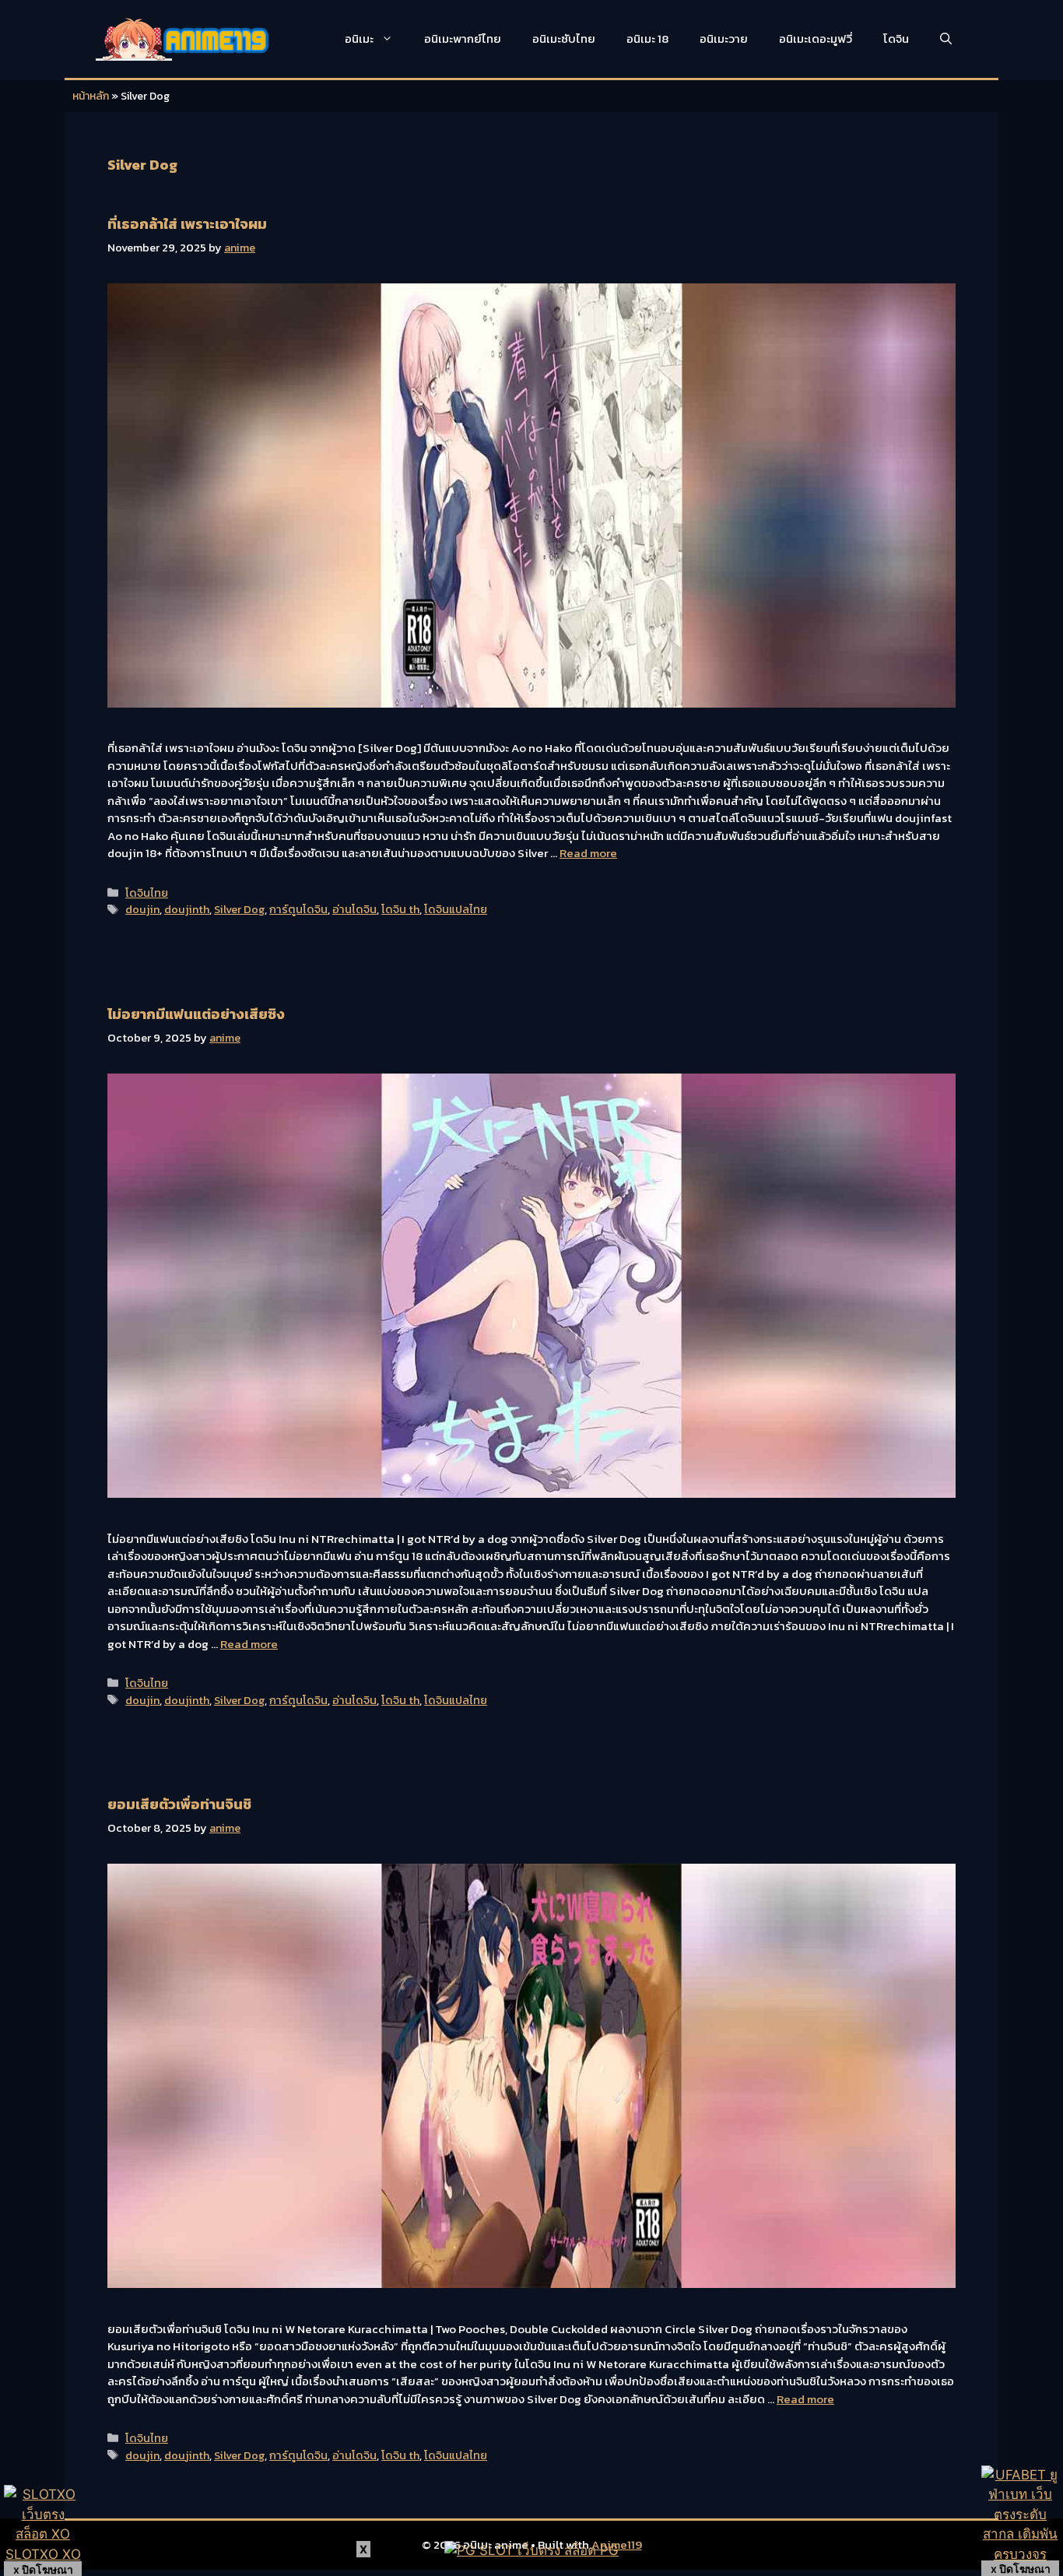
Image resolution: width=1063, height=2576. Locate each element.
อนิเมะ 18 (647, 39)
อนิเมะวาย (724, 39)
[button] (946, 39)
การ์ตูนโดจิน (298, 909)
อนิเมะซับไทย (564, 39)
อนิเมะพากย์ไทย (463, 39)
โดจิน (896, 39)
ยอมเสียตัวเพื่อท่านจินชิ (179, 1804)
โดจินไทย (147, 893)
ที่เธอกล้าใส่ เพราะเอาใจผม (187, 224)
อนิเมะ (359, 39)
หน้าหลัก (91, 96)
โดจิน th (400, 909)
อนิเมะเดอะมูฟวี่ (816, 39)
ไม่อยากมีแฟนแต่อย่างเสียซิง (196, 1014)
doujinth (187, 909)
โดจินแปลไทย (456, 909)
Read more (588, 853)
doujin (142, 909)
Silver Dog (239, 909)
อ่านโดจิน (354, 909)
